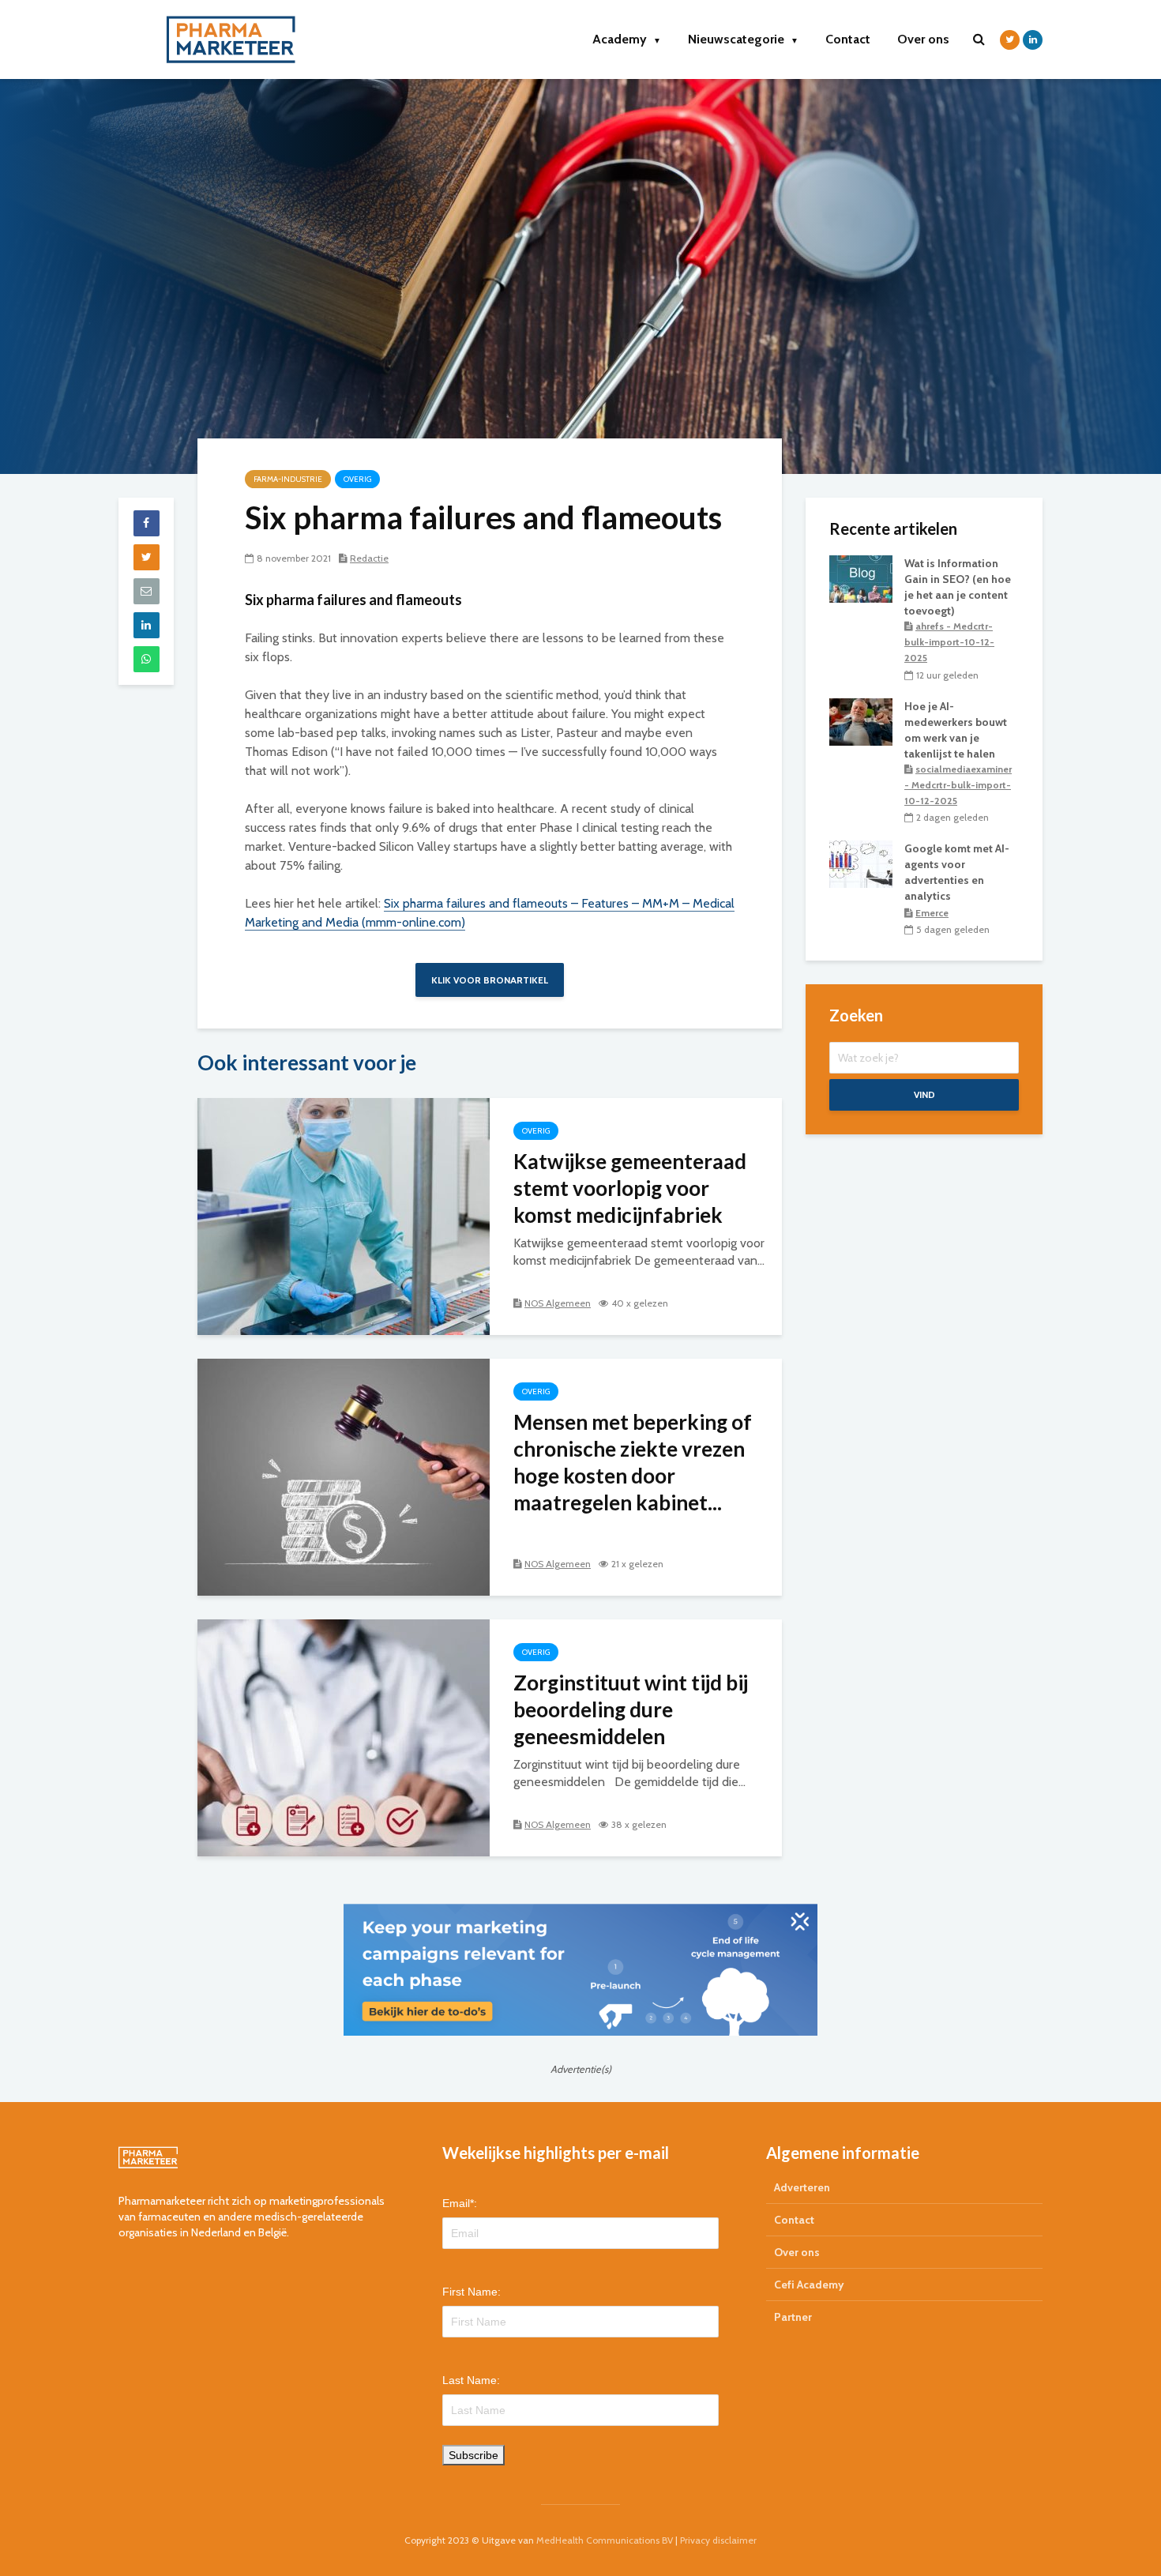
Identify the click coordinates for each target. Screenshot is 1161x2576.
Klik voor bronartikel (490, 980)
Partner (793, 2317)
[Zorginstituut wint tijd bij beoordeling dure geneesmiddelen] (344, 1737)
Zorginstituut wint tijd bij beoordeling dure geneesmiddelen (631, 1709)
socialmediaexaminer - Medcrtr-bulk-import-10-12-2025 (958, 785)
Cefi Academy (809, 2285)
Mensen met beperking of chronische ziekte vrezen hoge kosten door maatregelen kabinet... (633, 1462)
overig (357, 479)
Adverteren (802, 2187)
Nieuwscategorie (743, 39)
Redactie (369, 558)
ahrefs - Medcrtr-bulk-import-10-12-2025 (949, 642)
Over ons (923, 39)
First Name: (472, 2292)
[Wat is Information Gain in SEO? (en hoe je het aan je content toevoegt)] (861, 577)
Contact (848, 39)
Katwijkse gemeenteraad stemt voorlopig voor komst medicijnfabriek (630, 1188)
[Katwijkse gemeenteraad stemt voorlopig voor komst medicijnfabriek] (344, 1215)
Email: (460, 2203)
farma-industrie (288, 479)
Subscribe (473, 2455)
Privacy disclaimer (718, 2540)
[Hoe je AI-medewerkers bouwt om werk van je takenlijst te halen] (861, 720)
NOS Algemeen (558, 1303)
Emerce (932, 913)
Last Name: (471, 2380)
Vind (924, 1094)
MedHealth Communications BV (605, 2540)
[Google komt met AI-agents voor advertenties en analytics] (861, 863)
